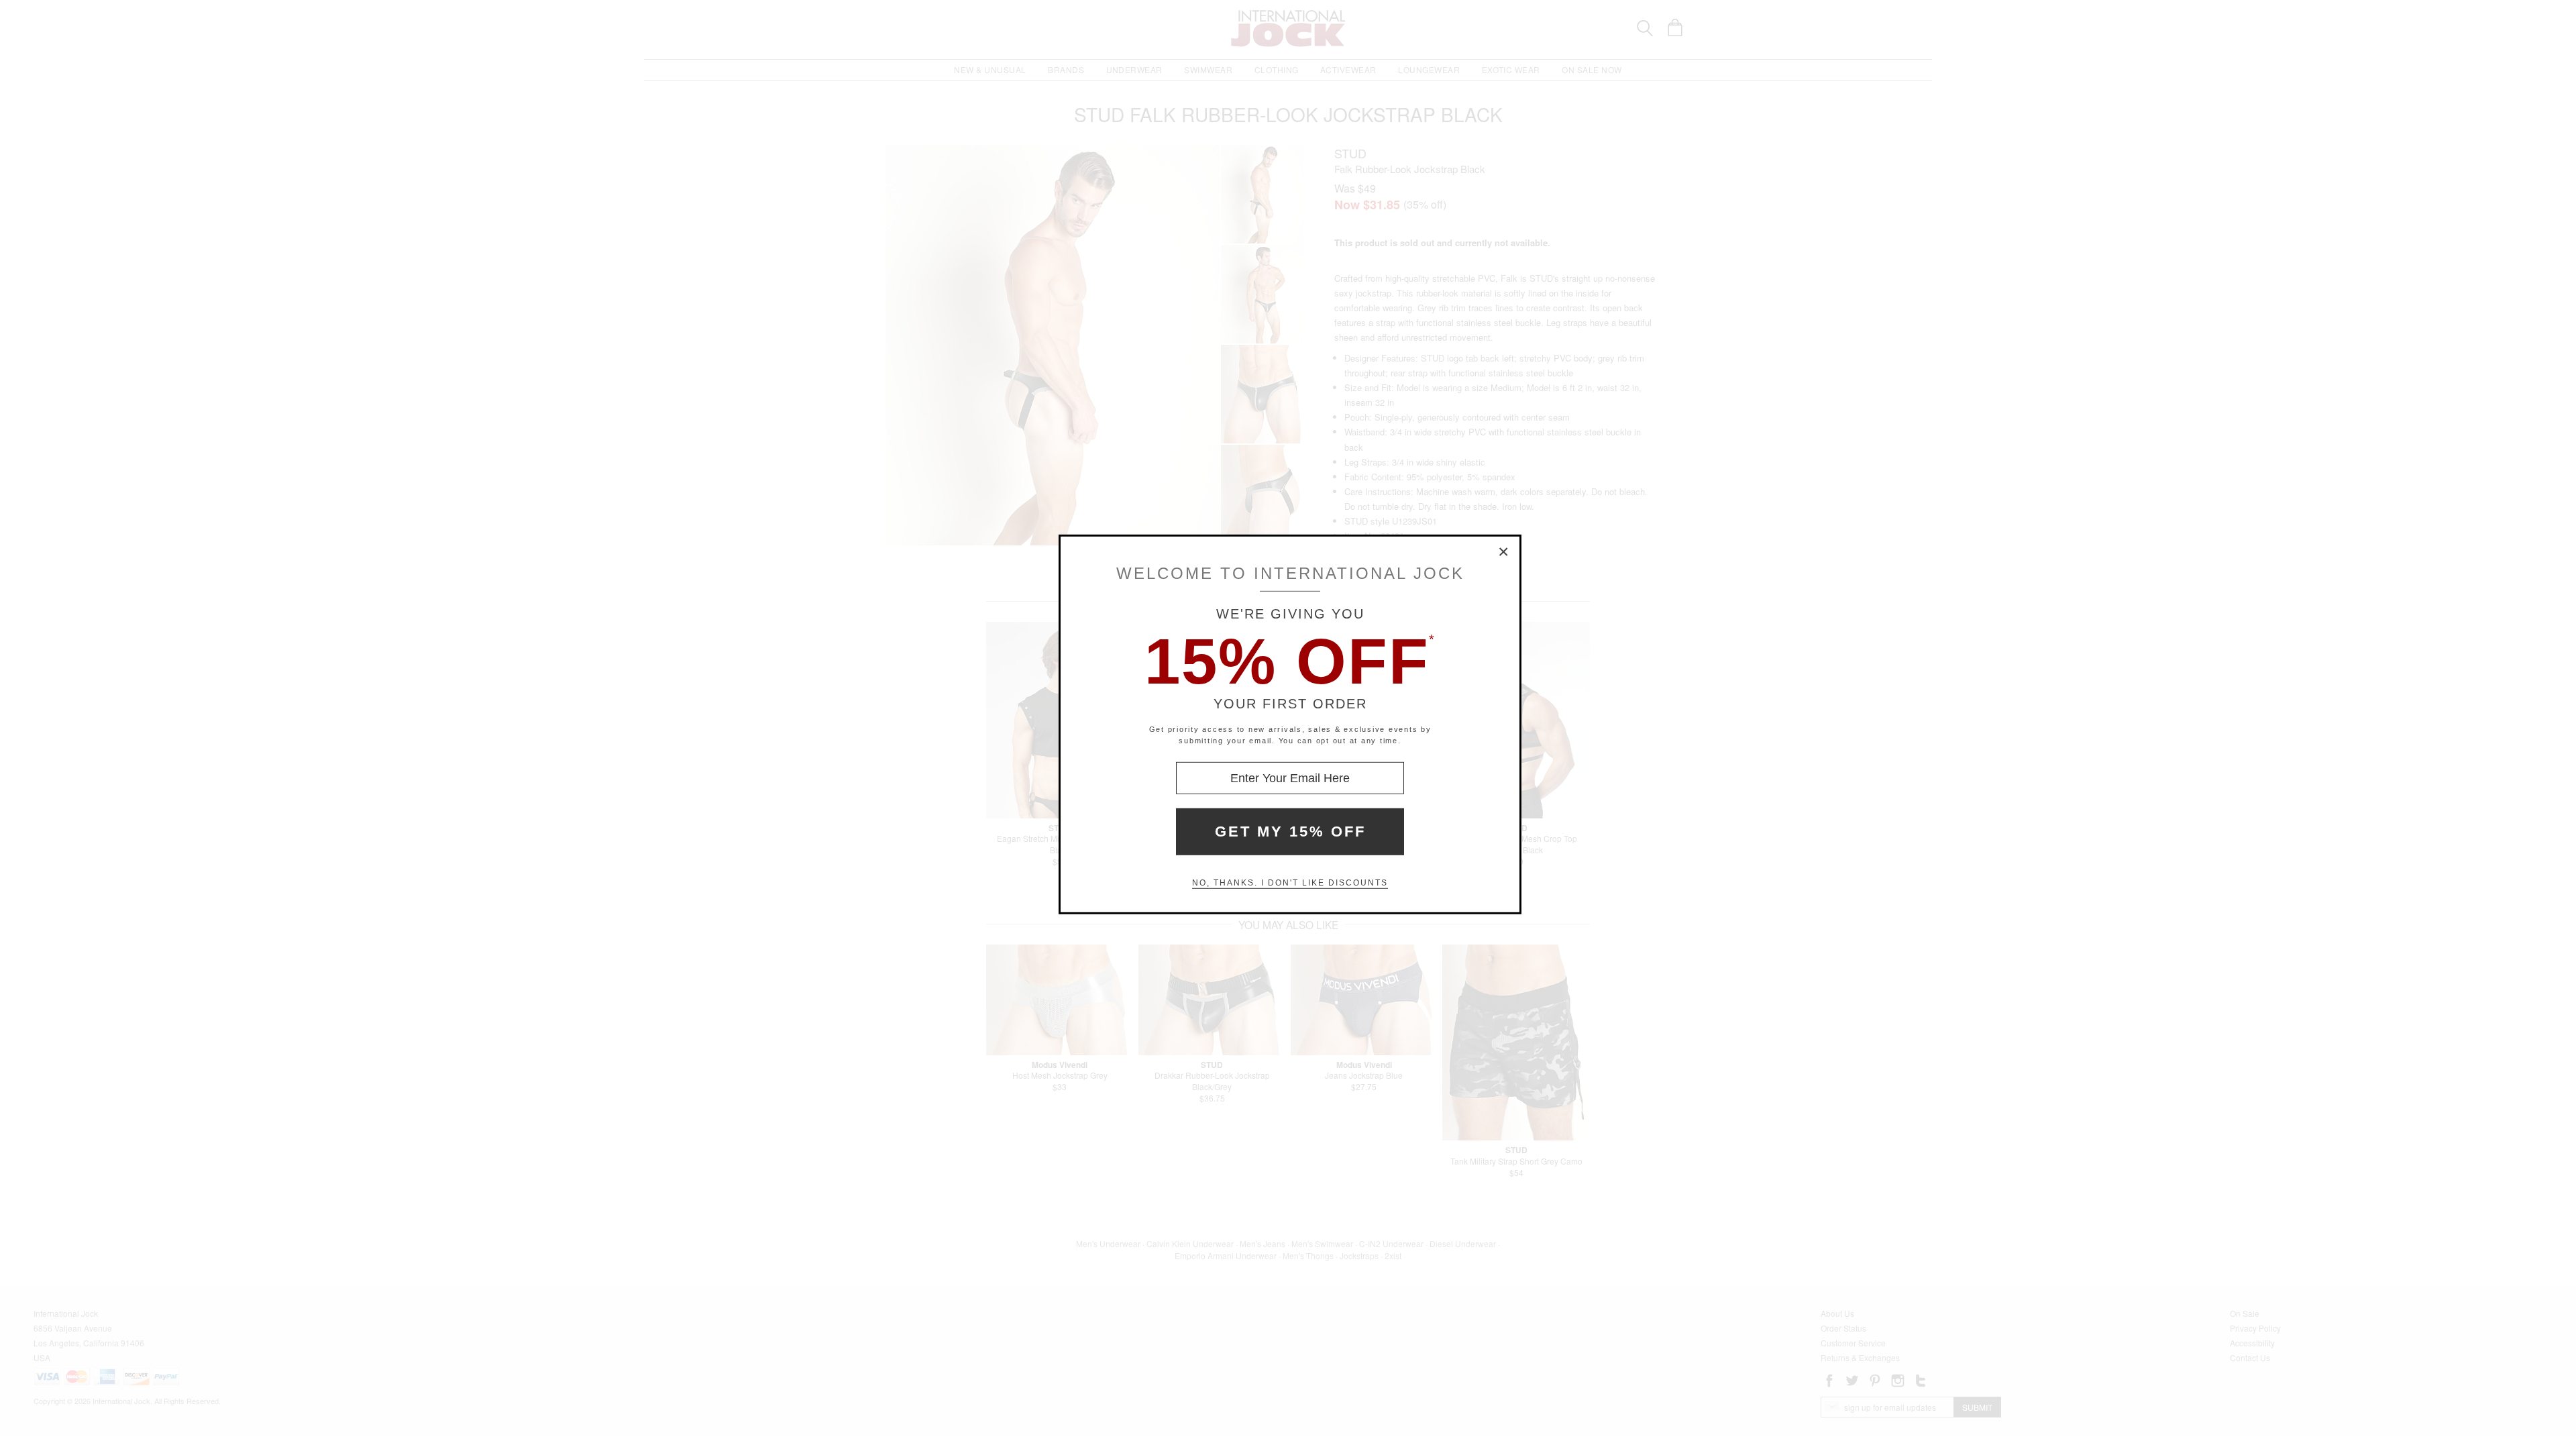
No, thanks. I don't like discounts (1290, 883)
